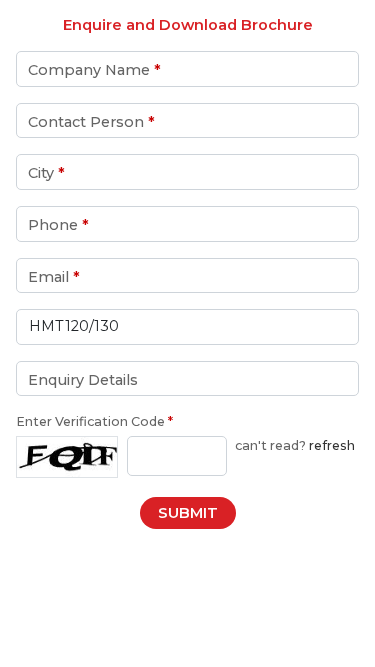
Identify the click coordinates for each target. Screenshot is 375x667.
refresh (332, 445)
